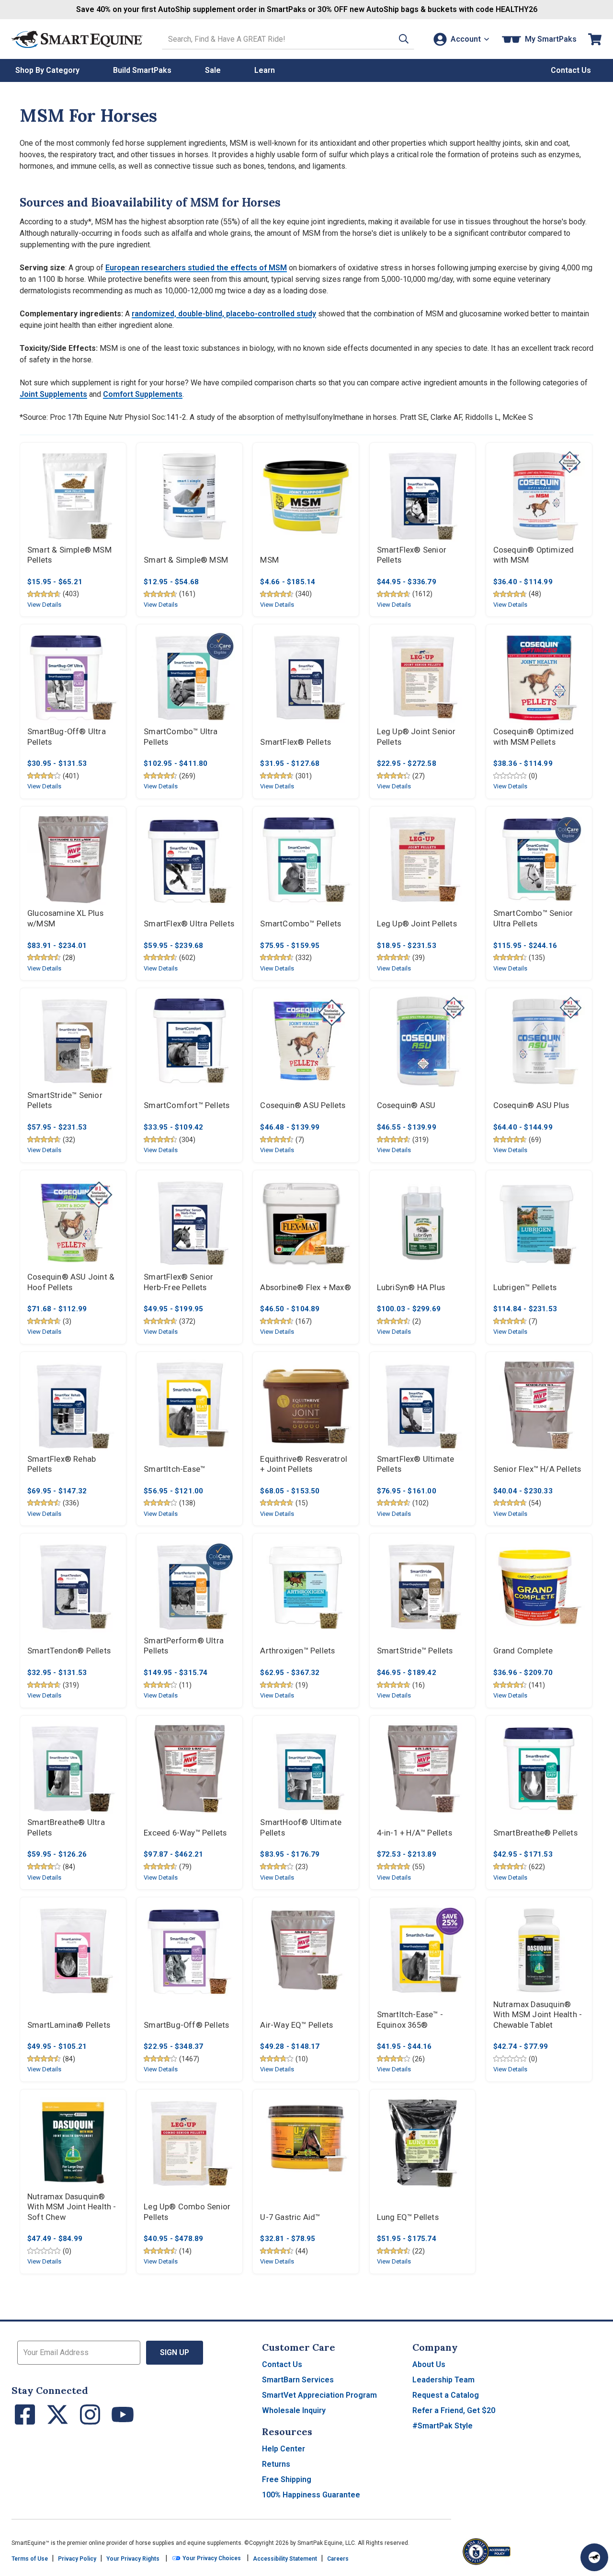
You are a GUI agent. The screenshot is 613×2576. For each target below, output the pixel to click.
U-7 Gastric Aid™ (290, 2217)
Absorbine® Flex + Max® (305, 1288)
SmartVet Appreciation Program (319, 2395)
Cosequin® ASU (406, 1105)
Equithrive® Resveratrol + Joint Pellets (304, 1464)
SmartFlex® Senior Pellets (412, 555)
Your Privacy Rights (133, 2559)
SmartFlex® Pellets (295, 742)
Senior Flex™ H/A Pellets (537, 1469)
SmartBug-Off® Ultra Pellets (67, 737)
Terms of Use (30, 2559)
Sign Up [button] (175, 2352)
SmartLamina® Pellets (69, 2025)
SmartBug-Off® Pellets (186, 2025)
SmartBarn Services (298, 2380)
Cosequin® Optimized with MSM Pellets (534, 737)
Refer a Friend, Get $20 (454, 2410)
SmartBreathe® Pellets (535, 1833)
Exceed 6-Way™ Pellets (185, 1833)
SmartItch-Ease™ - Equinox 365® (410, 2020)
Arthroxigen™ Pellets (297, 1651)
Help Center (284, 2449)
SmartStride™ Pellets (415, 1651)
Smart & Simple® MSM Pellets (69, 555)
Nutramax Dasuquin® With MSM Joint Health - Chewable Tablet (538, 2015)
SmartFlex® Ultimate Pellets (416, 1464)
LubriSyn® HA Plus (411, 1288)
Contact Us (282, 2364)
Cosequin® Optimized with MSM (534, 555)
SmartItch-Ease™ (174, 1469)
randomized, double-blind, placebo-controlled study (224, 314)
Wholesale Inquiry (294, 2410)
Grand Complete (523, 1651)
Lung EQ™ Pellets (408, 2217)
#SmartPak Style (443, 2426)
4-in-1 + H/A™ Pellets (414, 1833)
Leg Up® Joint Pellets (417, 924)
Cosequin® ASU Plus (531, 1105)
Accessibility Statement (285, 2559)
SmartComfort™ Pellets (187, 1105)
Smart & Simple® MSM (186, 560)
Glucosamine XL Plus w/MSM (65, 918)
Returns (276, 2464)
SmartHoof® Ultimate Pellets (301, 1828)
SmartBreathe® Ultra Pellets (66, 1828)
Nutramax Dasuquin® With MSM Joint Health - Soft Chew (72, 2207)
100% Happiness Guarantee (311, 2495)
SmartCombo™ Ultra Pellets (181, 737)
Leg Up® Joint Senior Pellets (416, 737)
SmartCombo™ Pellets (301, 924)
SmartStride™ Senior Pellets (65, 1101)
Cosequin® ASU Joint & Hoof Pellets (71, 1282)
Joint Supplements (53, 394)
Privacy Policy (77, 2559)
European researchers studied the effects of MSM (196, 268)
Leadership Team (443, 2380)
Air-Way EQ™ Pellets (296, 2025)
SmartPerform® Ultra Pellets (184, 1646)
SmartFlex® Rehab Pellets (62, 1464)
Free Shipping (287, 2479)
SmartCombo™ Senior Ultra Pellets (533, 918)
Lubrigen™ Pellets (525, 1288)
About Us (429, 2364)
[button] (404, 39)
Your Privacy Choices (211, 2558)
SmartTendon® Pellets (69, 1651)
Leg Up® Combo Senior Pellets (187, 2212)
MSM (269, 560)
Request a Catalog (446, 2395)
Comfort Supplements (143, 394)
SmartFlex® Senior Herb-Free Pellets (178, 1282)
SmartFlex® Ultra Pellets (189, 924)
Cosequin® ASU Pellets (303, 1105)
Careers (338, 2559)
